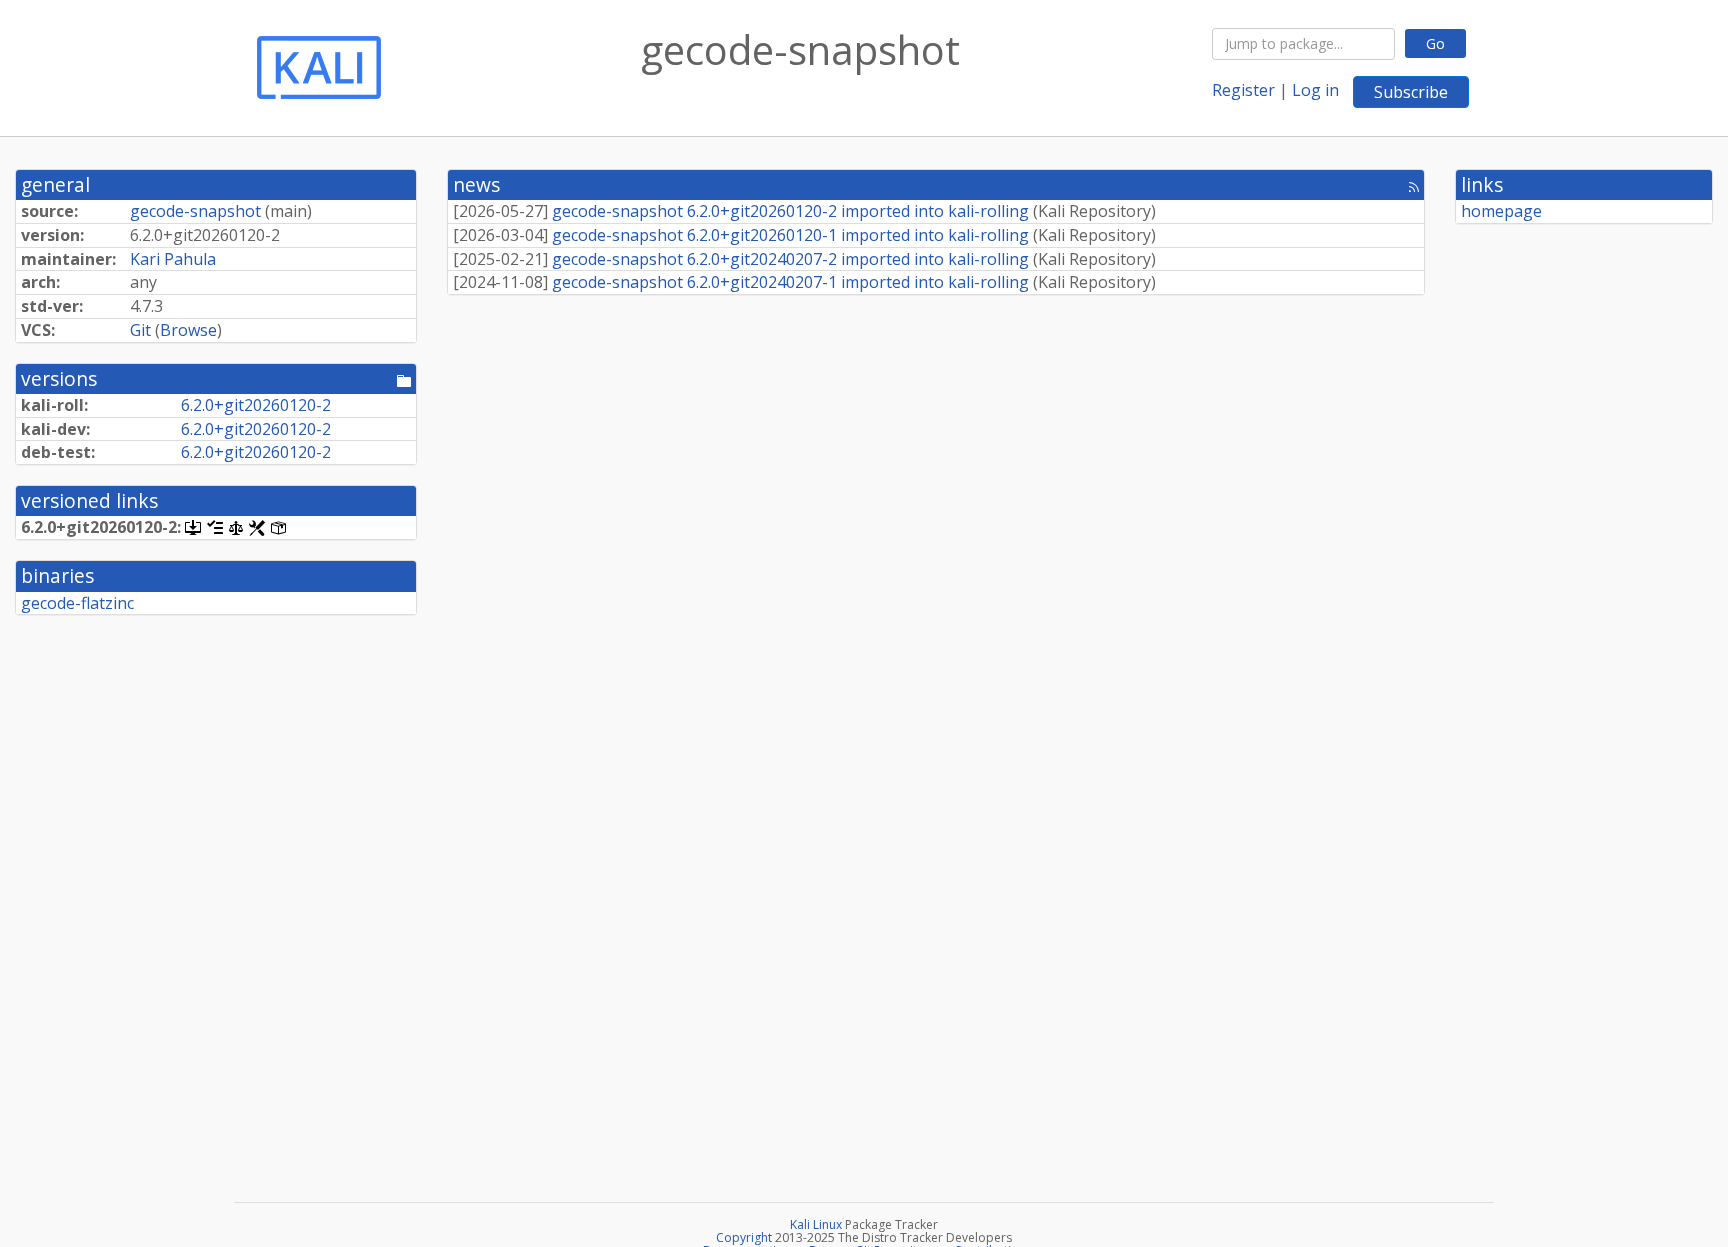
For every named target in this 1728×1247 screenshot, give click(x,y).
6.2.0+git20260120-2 (256, 405)
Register (1243, 90)
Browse (188, 330)
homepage (1501, 211)
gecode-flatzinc (77, 603)
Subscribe (1411, 92)
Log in (1315, 90)
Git (140, 330)
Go (1435, 43)
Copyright (744, 1237)
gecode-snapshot (195, 211)
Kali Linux (816, 1224)
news (476, 184)
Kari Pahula (173, 259)
